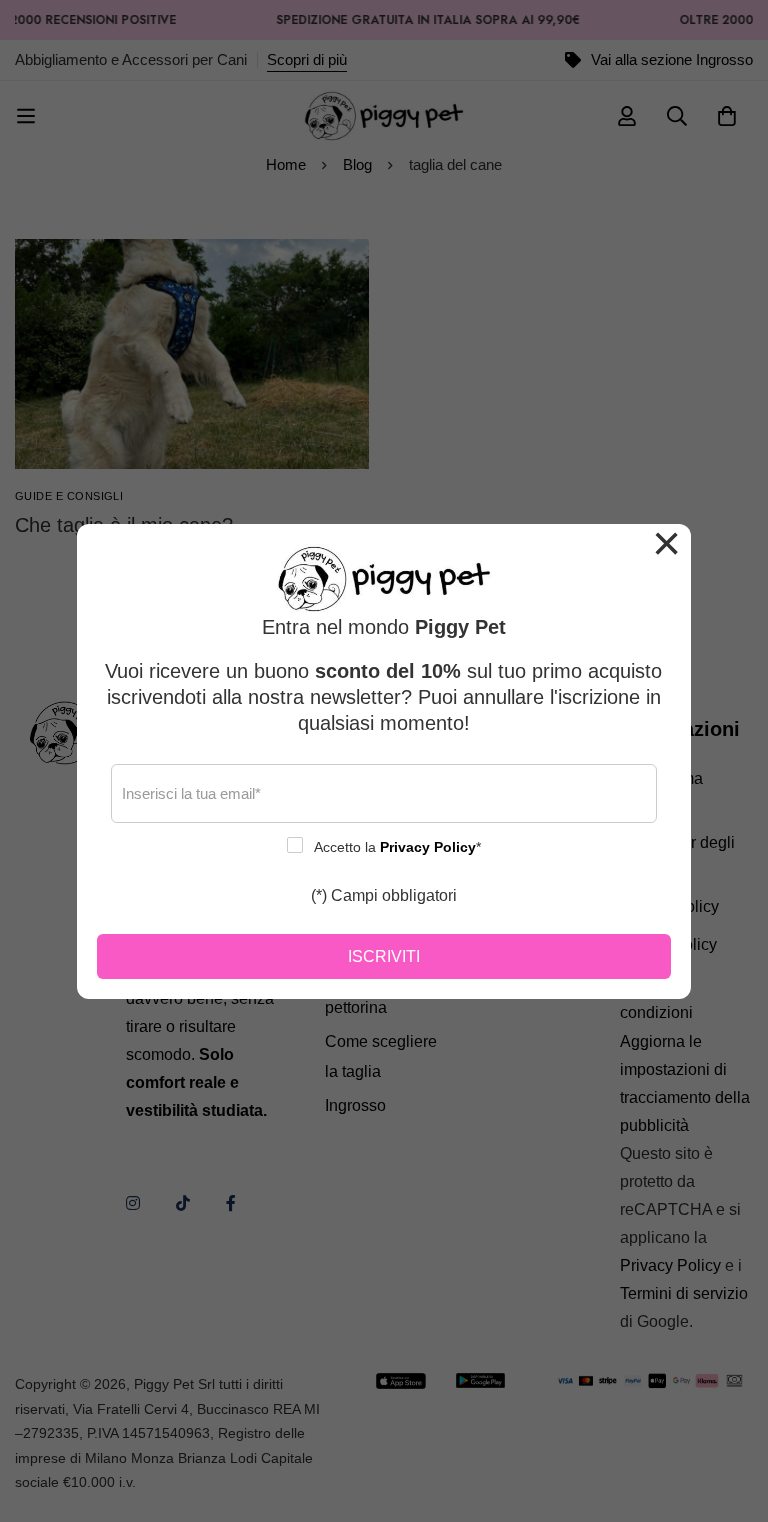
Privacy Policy (428, 847)
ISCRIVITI (384, 956)
